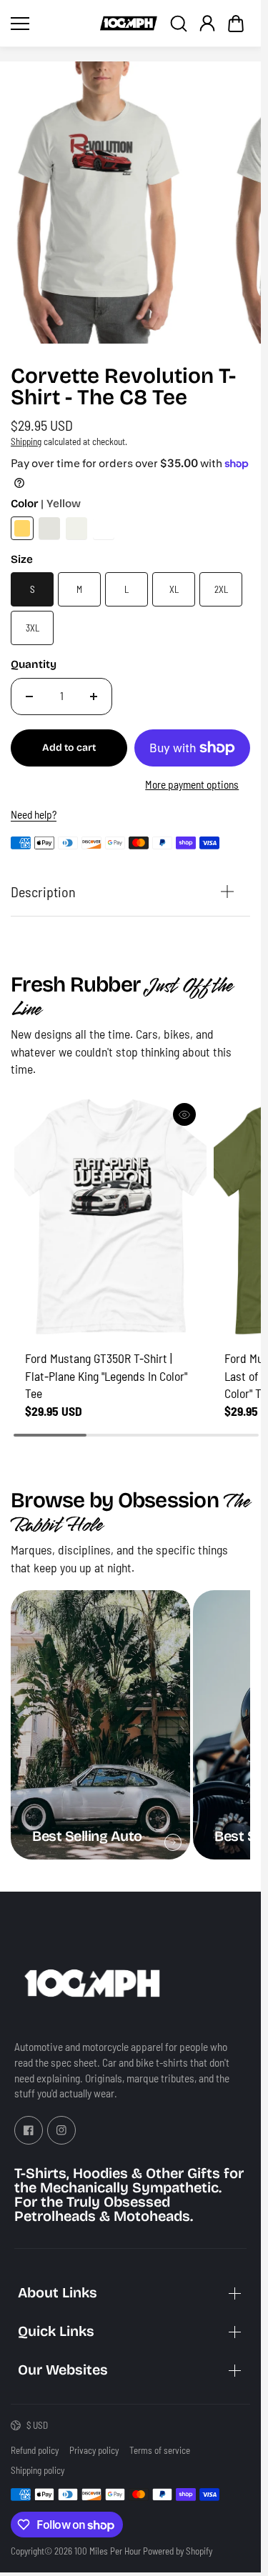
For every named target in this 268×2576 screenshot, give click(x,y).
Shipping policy (38, 2470)
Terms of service (160, 2450)
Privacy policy (94, 2450)
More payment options (192, 784)
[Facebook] (29, 2130)
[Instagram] (61, 2130)
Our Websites (63, 2370)
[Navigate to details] (173, 1842)
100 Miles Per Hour (108, 2551)
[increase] (94, 697)
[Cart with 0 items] (236, 24)
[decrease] (29, 697)
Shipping (26, 441)
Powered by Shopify (178, 2551)
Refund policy (35, 2450)
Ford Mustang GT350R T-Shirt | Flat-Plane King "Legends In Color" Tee (106, 1376)
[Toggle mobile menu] (52, 24)
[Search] (179, 24)
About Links (58, 2293)
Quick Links (56, 2331)
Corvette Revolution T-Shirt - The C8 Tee (123, 388)
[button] (236, 24)
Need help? (34, 814)
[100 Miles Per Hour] (129, 24)
